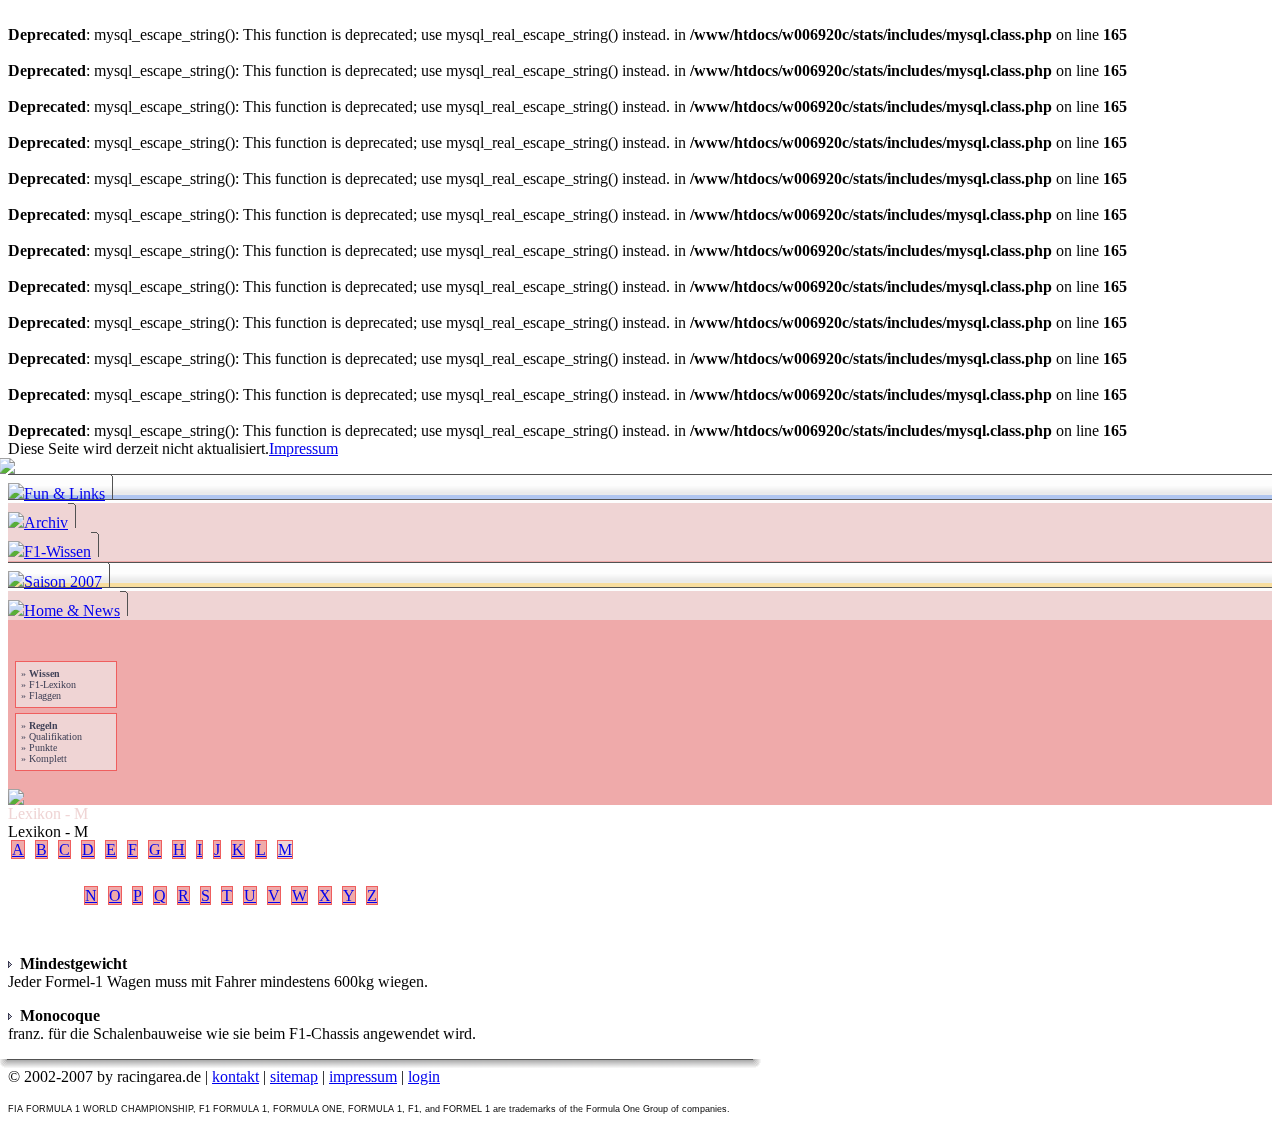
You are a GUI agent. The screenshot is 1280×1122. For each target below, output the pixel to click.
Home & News (72, 610)
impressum (363, 1076)
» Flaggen (39, 695)
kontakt (235, 1076)
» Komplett (42, 758)
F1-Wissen (57, 551)
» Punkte (37, 747)
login (424, 1076)
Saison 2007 (63, 581)
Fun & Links (64, 493)
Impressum (303, 448)
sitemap (294, 1076)
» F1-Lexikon (47, 684)
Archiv (46, 522)
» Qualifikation (50, 736)
